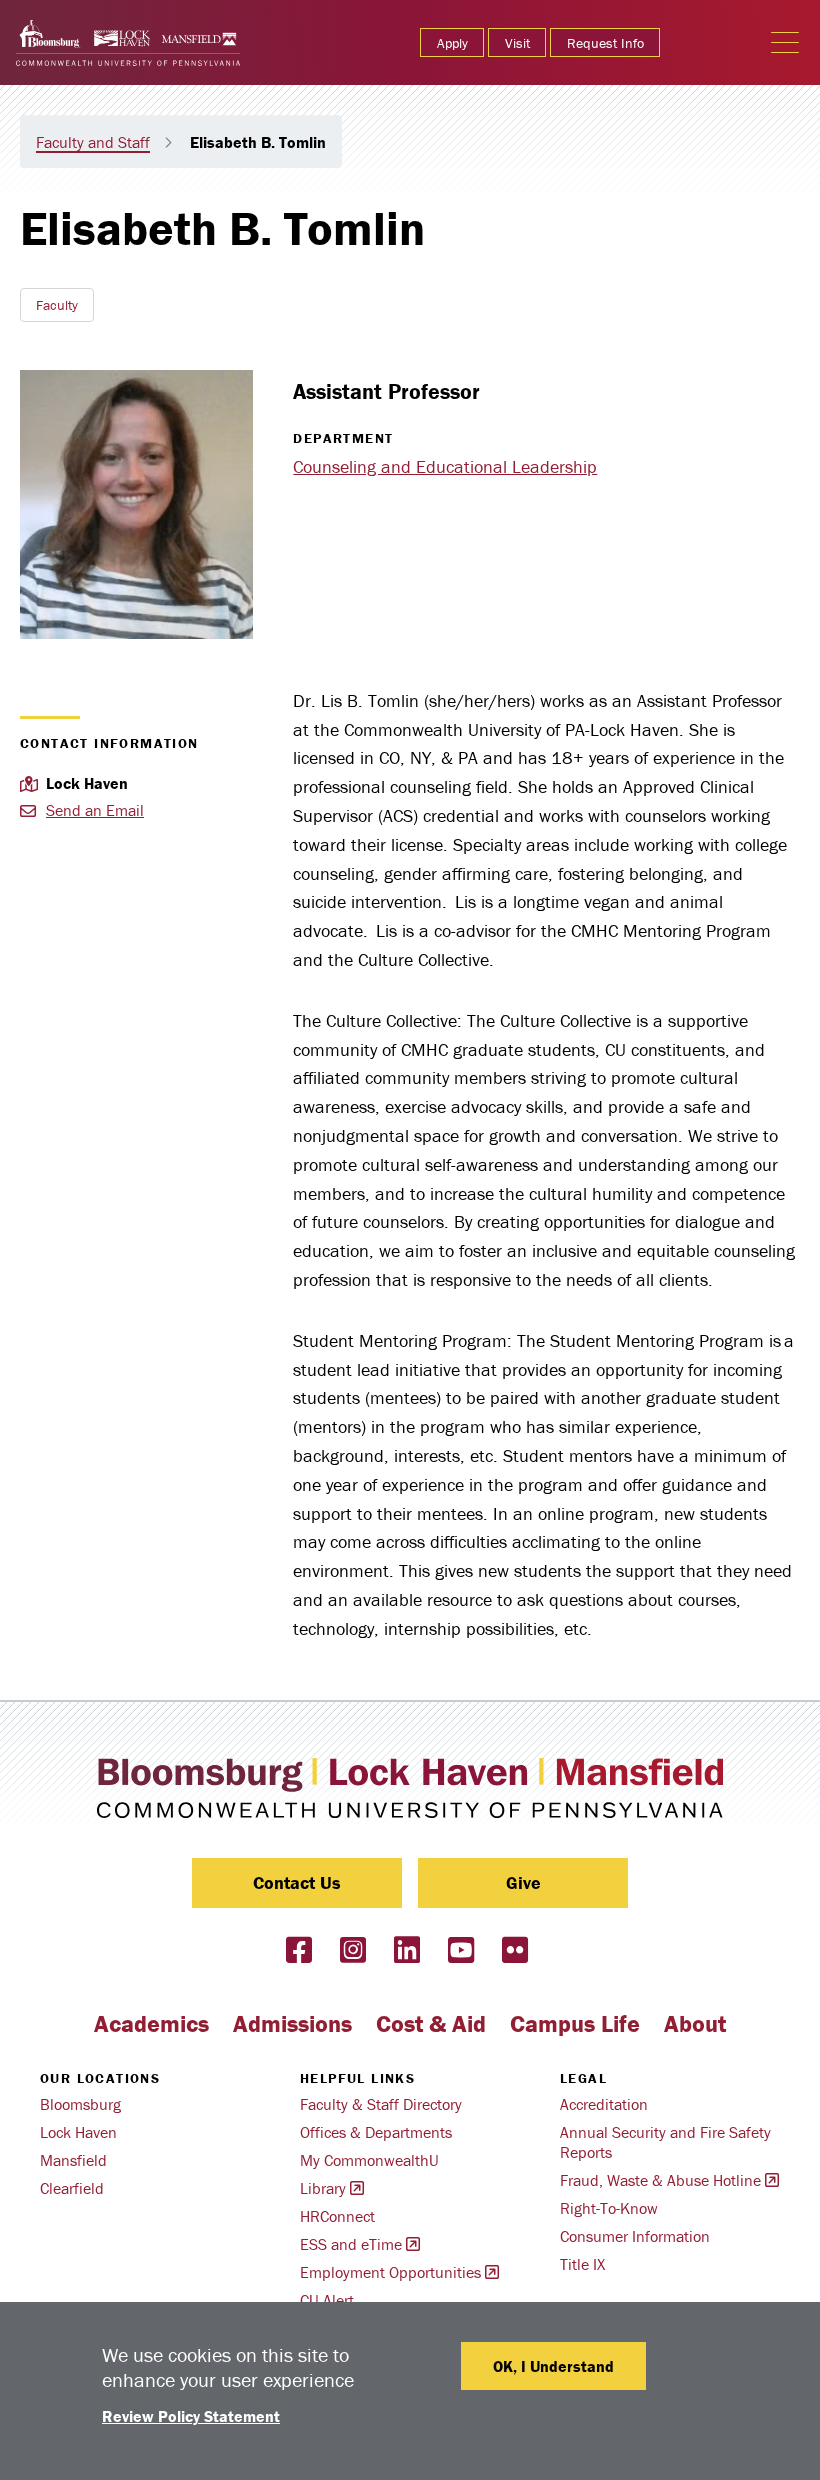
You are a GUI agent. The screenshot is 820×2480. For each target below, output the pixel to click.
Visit (517, 43)
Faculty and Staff (93, 142)
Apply (452, 43)
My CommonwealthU (369, 2160)
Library (323, 2188)
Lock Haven (78, 2132)
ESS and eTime (351, 2244)
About (695, 2023)
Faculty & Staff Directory (381, 2104)
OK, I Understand (553, 2366)
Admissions (292, 2023)
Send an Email (95, 810)
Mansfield (73, 2160)
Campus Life (575, 2023)
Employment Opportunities (390, 2272)
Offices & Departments (376, 2132)
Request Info (605, 43)
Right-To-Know (609, 2208)
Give (523, 1882)
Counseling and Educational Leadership (445, 466)
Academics (151, 2023)
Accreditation (604, 2104)
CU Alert (327, 2300)
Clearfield (72, 2188)
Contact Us (297, 1882)
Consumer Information (635, 2236)
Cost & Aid (431, 2023)
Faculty (57, 305)
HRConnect (337, 2216)
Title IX (582, 2264)
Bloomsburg (80, 2104)
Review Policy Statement (191, 2416)
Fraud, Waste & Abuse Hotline (660, 2180)
